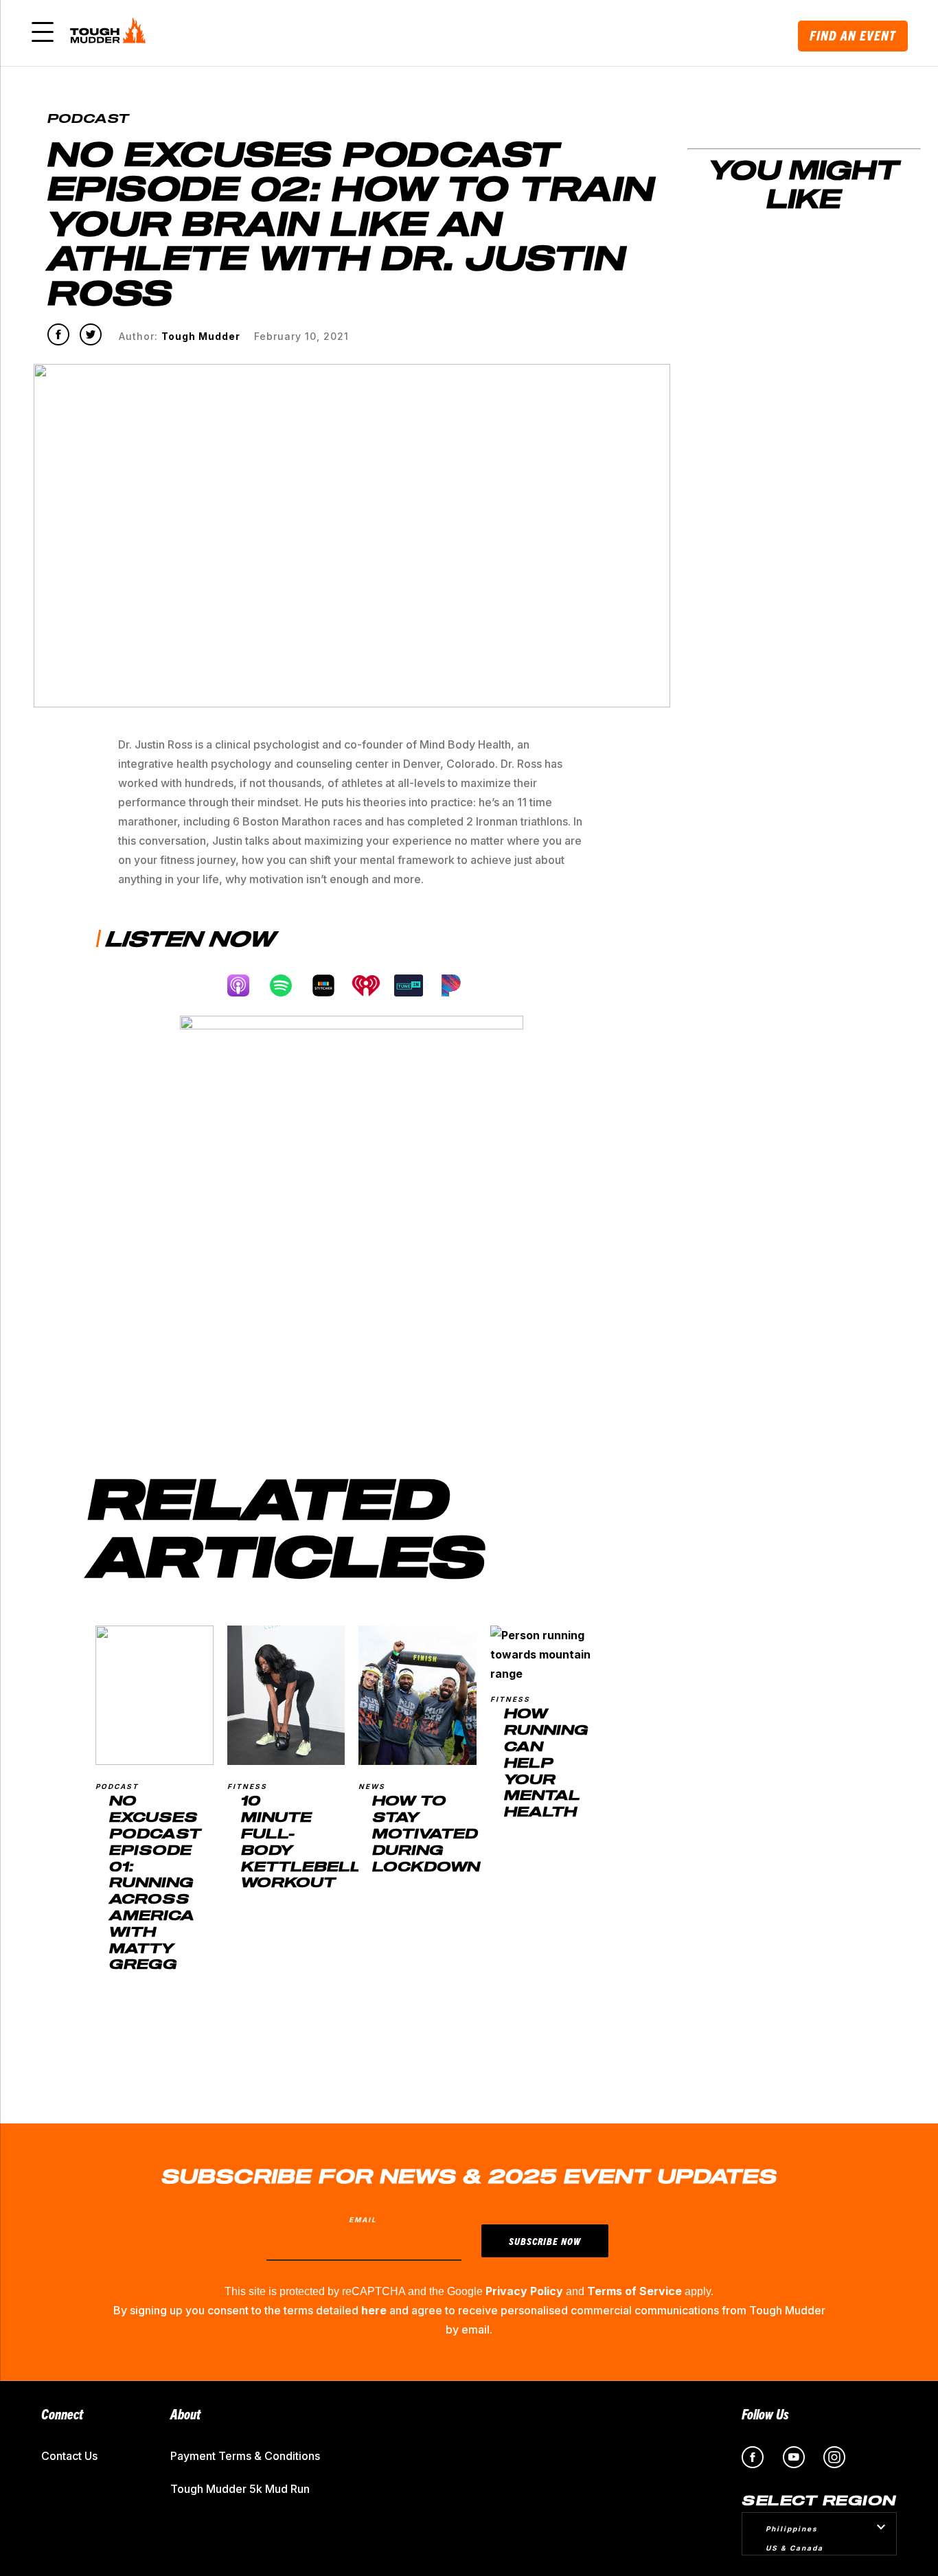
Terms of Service (634, 2291)
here (374, 2310)
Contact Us (69, 2456)
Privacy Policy (524, 2291)
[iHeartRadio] (373, 985)
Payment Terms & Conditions (245, 2456)
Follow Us (765, 2414)
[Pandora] (458, 985)
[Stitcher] (330, 985)
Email (363, 2220)
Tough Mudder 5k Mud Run (240, 2489)
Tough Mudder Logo (111, 33)
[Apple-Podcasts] (245, 985)
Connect (62, 2414)
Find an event (853, 35)
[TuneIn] (415, 985)
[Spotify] (288, 985)
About (185, 2414)
